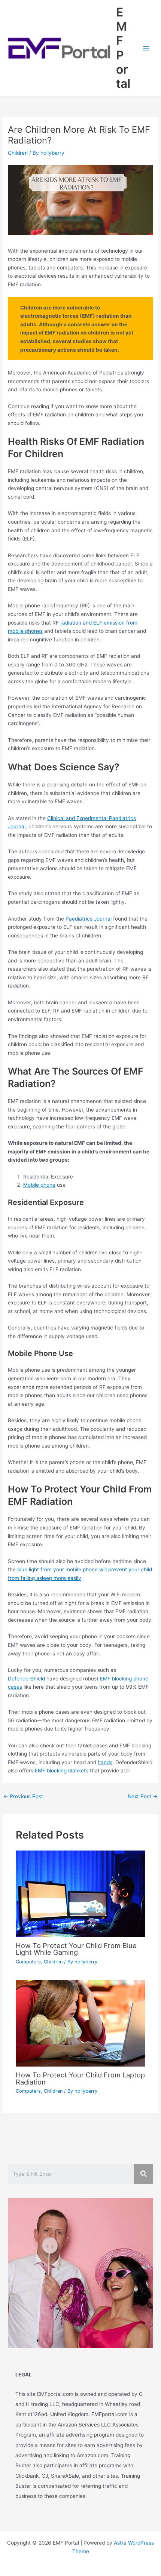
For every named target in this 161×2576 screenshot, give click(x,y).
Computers (28, 1962)
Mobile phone (39, 1185)
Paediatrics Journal (89, 919)
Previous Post (23, 1796)
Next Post (143, 1796)
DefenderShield (27, 1679)
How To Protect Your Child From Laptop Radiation (80, 2078)
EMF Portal (123, 48)
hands (105, 1762)
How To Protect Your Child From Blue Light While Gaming (76, 1949)
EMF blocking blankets (62, 1771)
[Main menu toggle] (146, 48)
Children (18, 153)
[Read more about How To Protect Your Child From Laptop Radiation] (81, 2023)
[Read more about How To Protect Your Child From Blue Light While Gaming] (81, 1894)
